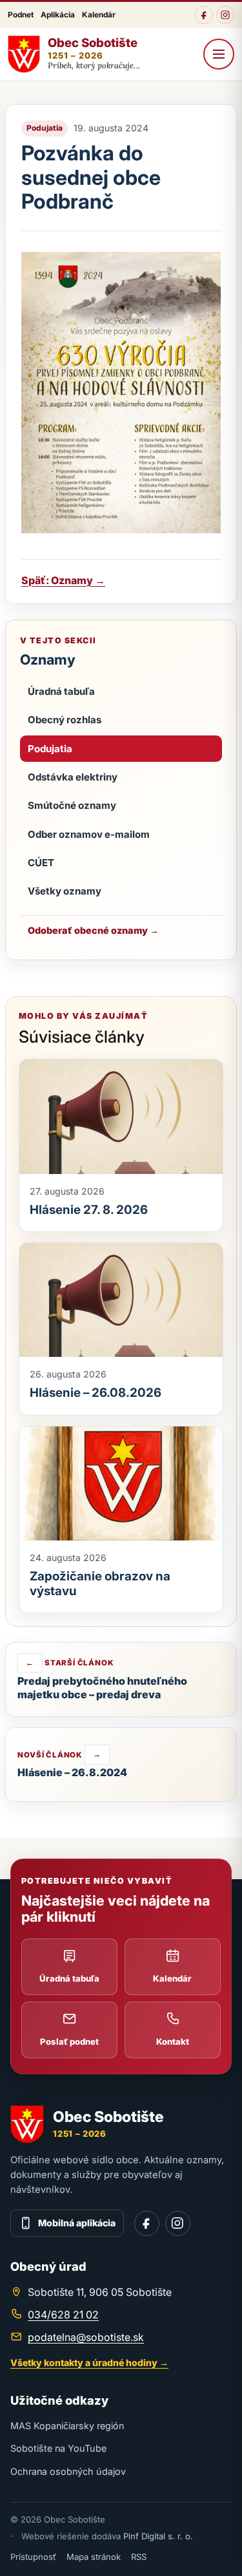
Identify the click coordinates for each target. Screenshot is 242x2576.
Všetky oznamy (65, 891)
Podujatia (50, 749)
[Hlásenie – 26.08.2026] (121, 1300)
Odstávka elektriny (73, 777)
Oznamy (48, 659)
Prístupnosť (33, 2557)
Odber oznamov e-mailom (89, 834)
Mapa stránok (94, 2557)
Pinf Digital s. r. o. (158, 2536)
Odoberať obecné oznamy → (93, 930)
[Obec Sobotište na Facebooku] (204, 15)
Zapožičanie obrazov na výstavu (100, 1583)
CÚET (41, 863)
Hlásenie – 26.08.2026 (96, 1393)
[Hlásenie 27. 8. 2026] (121, 1116)
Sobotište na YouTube (58, 2448)
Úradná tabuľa (61, 691)
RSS (139, 2557)
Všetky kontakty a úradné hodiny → (89, 2363)
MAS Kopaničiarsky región (67, 2426)
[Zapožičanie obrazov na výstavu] (121, 1483)
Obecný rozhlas (65, 720)
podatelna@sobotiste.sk (86, 2337)
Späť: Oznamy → (63, 580)
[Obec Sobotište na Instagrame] (225, 15)
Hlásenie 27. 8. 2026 (89, 1210)
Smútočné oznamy (72, 805)
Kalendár (99, 15)
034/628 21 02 (63, 2315)
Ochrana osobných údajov (68, 2471)
